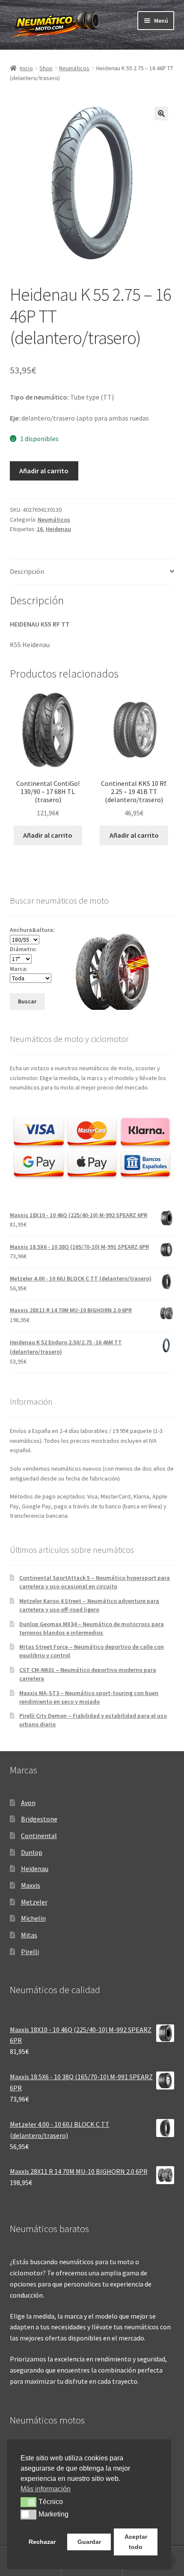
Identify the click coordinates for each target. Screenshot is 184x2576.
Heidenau (58, 529)
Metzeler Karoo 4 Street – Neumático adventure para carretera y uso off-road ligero (89, 1605)
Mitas (29, 1935)
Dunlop (32, 1852)
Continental (39, 1836)
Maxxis (31, 1885)
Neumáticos (74, 68)
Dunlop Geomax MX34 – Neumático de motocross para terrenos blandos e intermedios (92, 1628)
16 (40, 529)
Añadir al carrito (44, 471)
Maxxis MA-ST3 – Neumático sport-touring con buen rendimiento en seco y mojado (89, 1697)
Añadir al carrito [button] (48, 835)
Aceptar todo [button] (136, 2542)
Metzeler (34, 1902)
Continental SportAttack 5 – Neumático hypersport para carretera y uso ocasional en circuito (95, 1582)
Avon (28, 1803)
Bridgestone (39, 1819)
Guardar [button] (89, 2542)
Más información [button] (46, 2489)
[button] (161, 113)
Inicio (26, 68)
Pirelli (30, 1952)
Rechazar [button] (42, 2542)
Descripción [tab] (27, 571)
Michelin (33, 1918)
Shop (46, 68)
